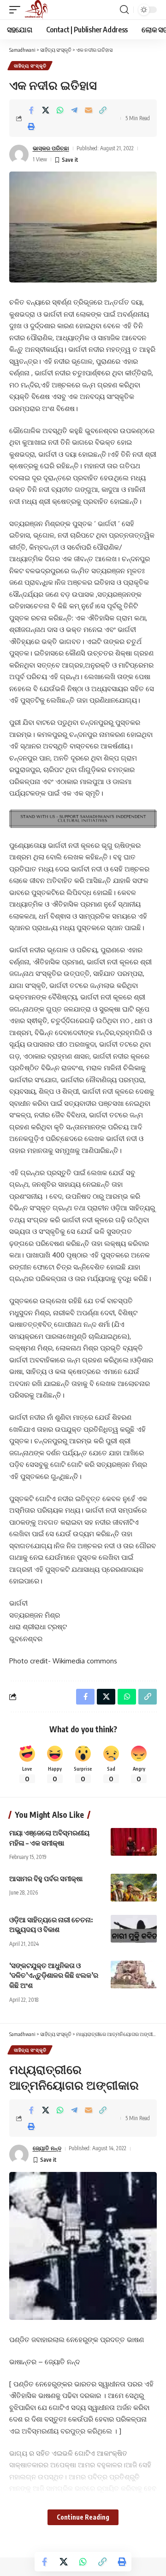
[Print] (31, 126)
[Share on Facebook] (31, 110)
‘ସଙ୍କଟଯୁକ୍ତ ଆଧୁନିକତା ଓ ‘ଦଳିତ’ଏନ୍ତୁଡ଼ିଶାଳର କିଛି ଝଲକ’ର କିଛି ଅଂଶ (54, 1975)
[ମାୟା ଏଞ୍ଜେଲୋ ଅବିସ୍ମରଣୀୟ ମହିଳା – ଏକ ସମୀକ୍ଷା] (134, 1842)
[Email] (89, 110)
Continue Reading (83, 2517)
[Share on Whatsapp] (60, 110)
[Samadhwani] (36, 10)
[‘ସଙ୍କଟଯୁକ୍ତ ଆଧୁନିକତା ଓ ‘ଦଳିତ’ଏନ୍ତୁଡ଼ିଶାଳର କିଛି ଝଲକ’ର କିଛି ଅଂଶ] (134, 1975)
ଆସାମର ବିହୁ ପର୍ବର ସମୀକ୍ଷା (46, 1878)
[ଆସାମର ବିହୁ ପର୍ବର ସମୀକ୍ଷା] (134, 1888)
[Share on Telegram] (74, 110)
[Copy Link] (103, 110)
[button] (17, 10)
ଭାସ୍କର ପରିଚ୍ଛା (51, 148)
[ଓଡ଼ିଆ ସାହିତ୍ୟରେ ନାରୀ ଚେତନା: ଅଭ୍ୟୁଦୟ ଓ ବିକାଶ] (134, 1929)
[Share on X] (46, 110)
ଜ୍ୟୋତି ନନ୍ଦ (47, 2148)
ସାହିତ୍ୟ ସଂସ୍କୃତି (30, 66)
